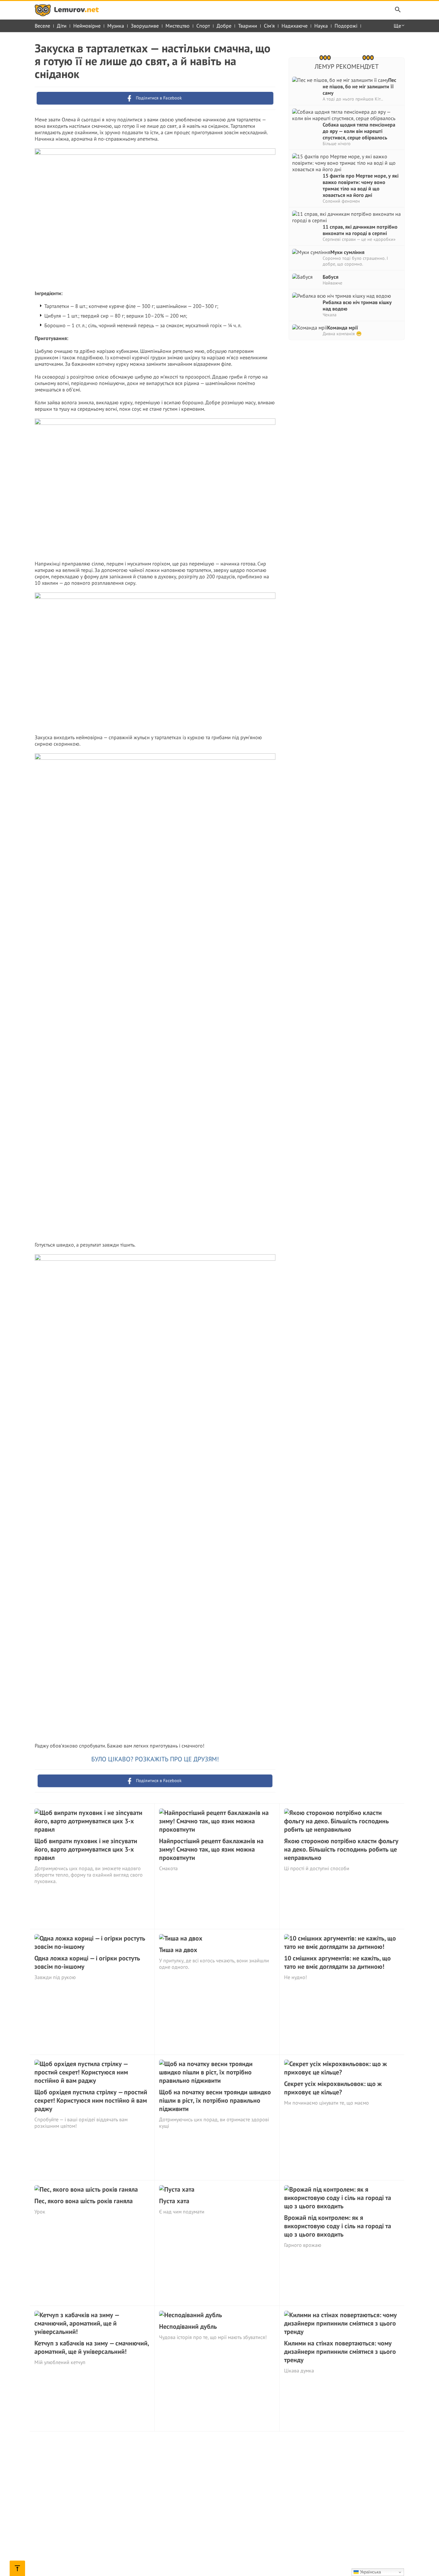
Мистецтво (178, 26)
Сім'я (269, 26)
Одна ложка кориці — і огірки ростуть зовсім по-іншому (87, 1962)
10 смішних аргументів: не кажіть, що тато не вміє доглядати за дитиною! (337, 1962)
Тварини (248, 26)
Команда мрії (343, 328)
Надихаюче (295, 26)
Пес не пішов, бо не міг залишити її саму (359, 86)
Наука (321, 26)
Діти (62, 26)
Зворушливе (145, 26)
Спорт (203, 26)
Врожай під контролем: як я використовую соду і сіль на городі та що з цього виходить (338, 2226)
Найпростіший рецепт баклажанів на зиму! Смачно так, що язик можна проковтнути (211, 1849)
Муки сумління (347, 252)
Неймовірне (87, 26)
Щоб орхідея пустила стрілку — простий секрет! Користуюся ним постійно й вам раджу (91, 2100)
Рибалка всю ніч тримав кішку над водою (357, 305)
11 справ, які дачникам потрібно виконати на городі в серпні (360, 230)
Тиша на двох (178, 1950)
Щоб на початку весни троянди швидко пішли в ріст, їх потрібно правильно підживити (215, 2100)
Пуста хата (174, 2201)
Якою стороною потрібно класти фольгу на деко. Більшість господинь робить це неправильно (341, 1849)
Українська (370, 2572)
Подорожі (346, 26)
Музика (116, 26)
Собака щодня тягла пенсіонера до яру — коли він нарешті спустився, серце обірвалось (359, 131)
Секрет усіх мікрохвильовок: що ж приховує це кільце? (333, 2088)
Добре (224, 26)
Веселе (42, 26)
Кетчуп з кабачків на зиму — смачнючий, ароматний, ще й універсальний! (92, 2347)
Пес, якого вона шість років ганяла (84, 2201)
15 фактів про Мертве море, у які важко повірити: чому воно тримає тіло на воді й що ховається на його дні (361, 185)
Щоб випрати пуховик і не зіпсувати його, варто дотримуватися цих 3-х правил (86, 1849)
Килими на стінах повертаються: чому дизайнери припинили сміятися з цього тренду (340, 2352)
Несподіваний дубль (188, 2326)
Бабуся (331, 277)
